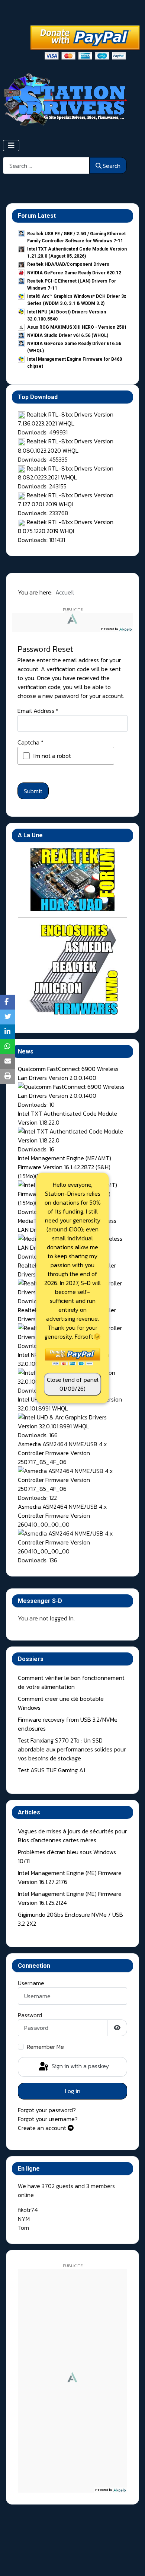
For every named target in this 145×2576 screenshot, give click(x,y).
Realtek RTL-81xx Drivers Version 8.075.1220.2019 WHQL (66, 526)
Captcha (30, 742)
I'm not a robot (52, 756)
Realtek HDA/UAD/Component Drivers (68, 264)
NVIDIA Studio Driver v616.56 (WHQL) (68, 335)
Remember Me (45, 2047)
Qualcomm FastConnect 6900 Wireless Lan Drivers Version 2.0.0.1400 (68, 1073)
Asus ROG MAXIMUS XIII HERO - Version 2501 (77, 327)
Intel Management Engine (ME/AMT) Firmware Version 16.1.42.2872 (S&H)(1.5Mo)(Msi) (65, 1167)
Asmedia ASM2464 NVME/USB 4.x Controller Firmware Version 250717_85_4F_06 (62, 1453)
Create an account (43, 2128)
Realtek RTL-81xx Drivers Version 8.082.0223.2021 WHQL (66, 473)
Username (31, 1983)
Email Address (38, 711)
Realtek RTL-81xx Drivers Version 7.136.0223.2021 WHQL (66, 419)
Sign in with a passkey (80, 2066)
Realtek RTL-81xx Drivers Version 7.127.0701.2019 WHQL (66, 500)
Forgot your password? (47, 2110)
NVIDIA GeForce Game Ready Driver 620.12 (74, 273)
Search (112, 166)
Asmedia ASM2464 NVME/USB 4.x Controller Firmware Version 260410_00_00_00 (62, 1515)
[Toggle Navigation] (11, 146)
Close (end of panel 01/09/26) (73, 1384)
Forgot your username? (48, 2119)
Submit (33, 791)
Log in (73, 2091)
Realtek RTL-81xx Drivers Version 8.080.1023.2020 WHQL (66, 446)
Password (30, 2015)
